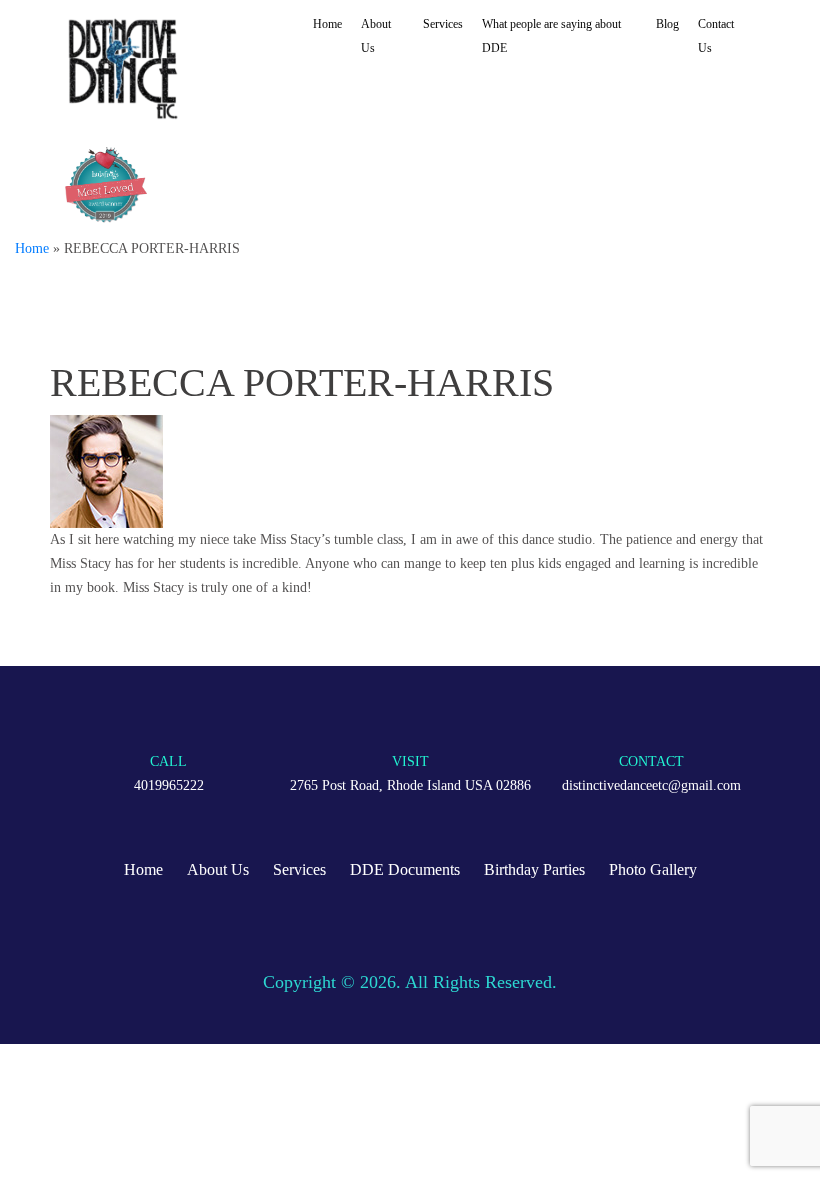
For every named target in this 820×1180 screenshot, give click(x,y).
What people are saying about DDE (551, 36)
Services (443, 24)
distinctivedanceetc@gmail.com (651, 785)
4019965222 (169, 785)
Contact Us (716, 36)
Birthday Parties (534, 869)
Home (327, 24)
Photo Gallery (653, 869)
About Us (376, 36)
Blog (667, 24)
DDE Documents (405, 869)
